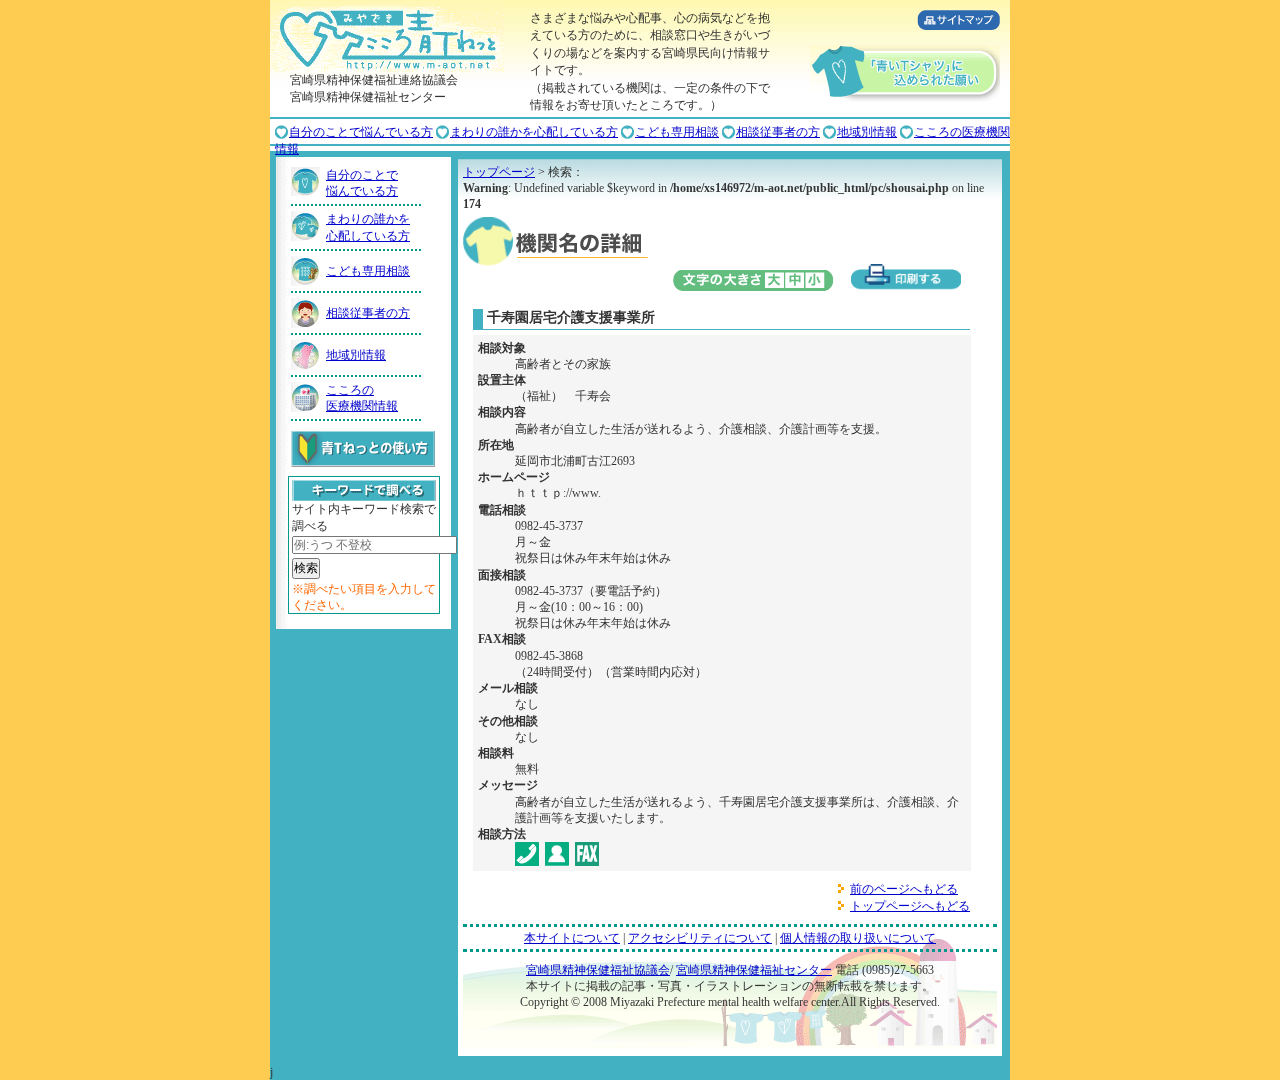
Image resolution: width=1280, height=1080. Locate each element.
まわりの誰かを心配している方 (534, 132)
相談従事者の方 (778, 132)
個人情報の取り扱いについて (858, 938)
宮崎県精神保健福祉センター (754, 970)
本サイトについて (572, 938)
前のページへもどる (904, 889)
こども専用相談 (677, 132)
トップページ (499, 172)
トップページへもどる (910, 906)
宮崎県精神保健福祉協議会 (598, 970)
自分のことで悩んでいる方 (361, 132)
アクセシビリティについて (700, 938)
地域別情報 (867, 132)
